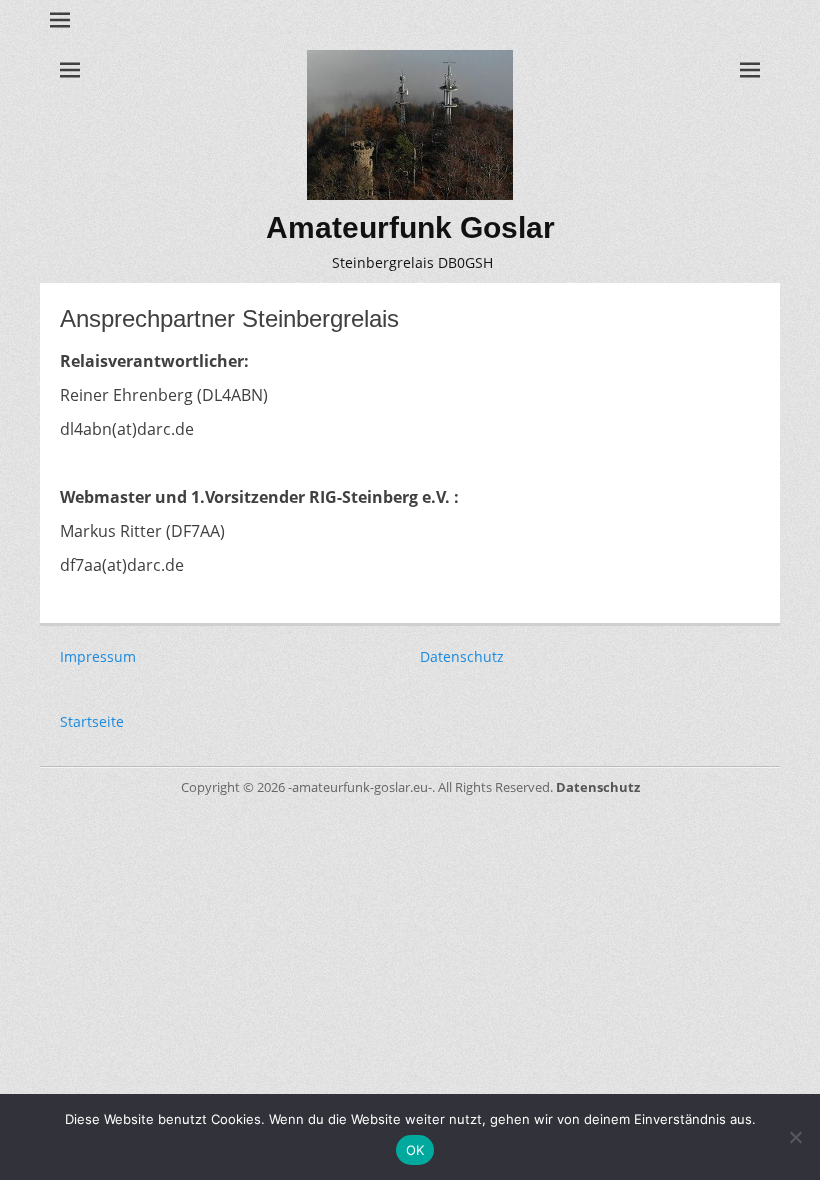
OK (415, 1150)
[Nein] (795, 1137)
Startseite (92, 721)
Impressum (98, 656)
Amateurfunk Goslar (410, 227)
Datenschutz (462, 656)
